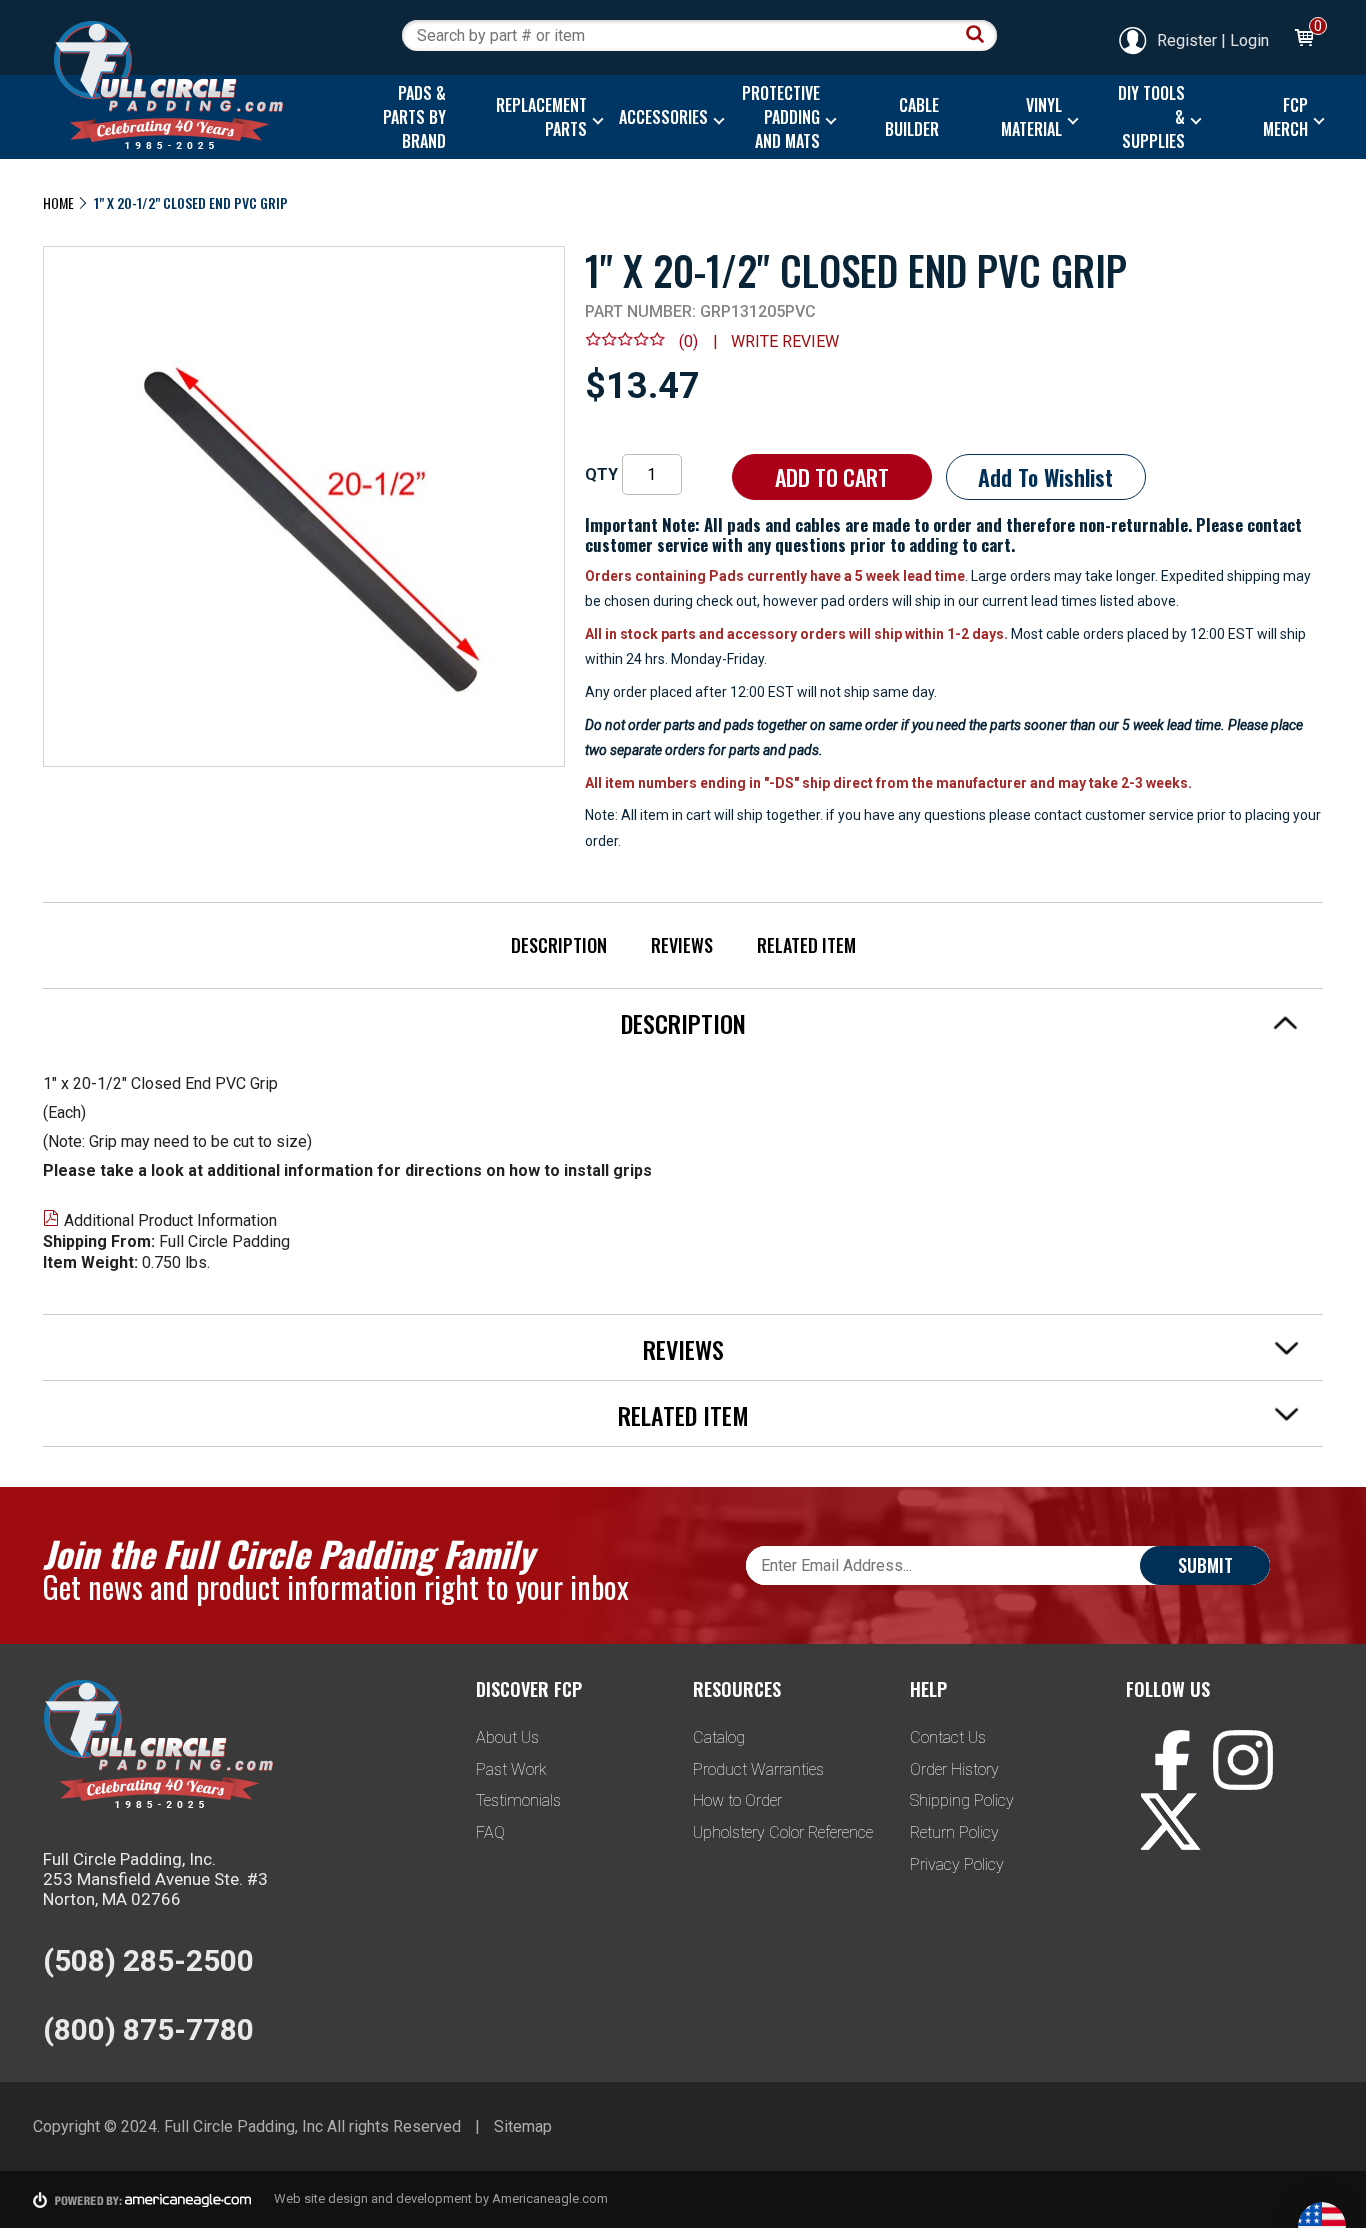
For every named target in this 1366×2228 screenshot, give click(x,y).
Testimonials (518, 1800)
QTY (601, 474)
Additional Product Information (170, 1220)
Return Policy (954, 1832)
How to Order (737, 1800)
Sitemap (523, 2126)
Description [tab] (683, 1023)
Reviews (682, 945)
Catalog (719, 1737)
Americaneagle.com (550, 2198)
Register (1187, 40)
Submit (1205, 1565)
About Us (507, 1737)
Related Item (806, 945)
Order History (954, 1769)
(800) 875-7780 (148, 2029)
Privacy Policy (957, 1864)
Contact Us (948, 1737)
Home (58, 202)
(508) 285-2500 (148, 1960)
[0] (1303, 40)
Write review (785, 341)
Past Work (511, 1769)
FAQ (490, 1832)
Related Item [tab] (683, 1415)
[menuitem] (409, 117)
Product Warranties (758, 1769)
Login (1249, 40)
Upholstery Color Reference (783, 1832)
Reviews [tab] (683, 1349)
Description (559, 945)
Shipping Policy (962, 1800)
